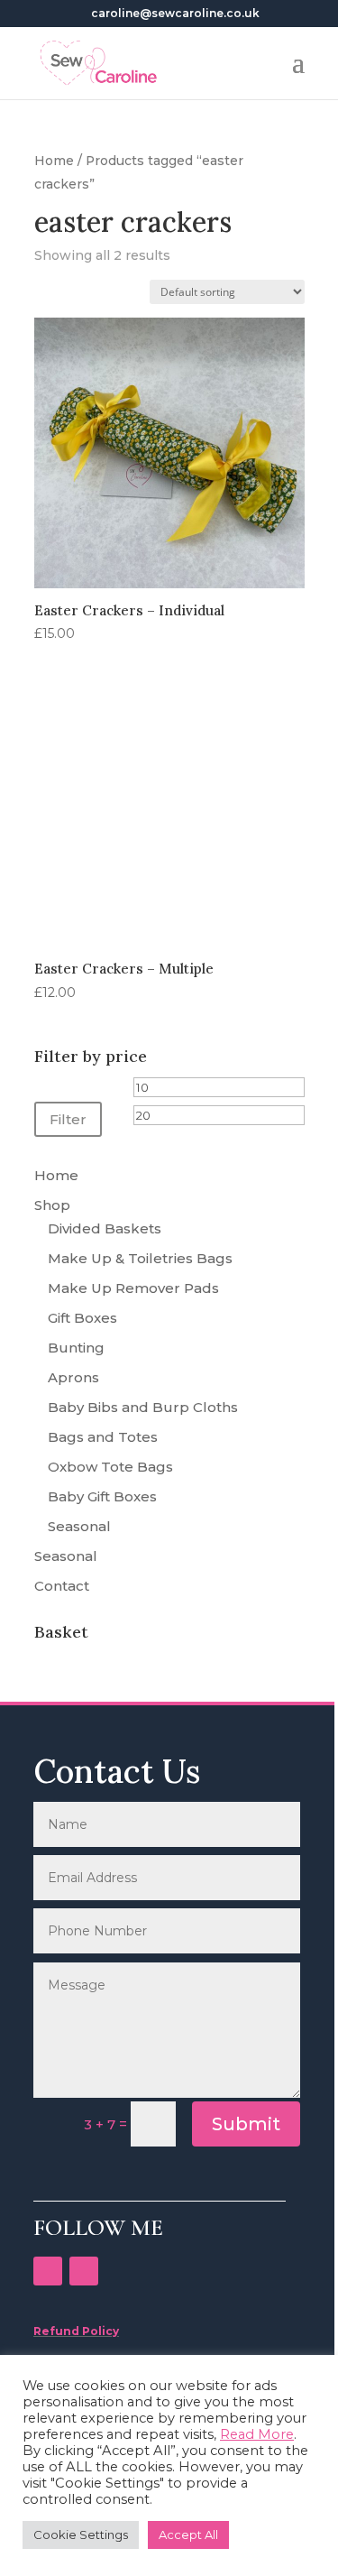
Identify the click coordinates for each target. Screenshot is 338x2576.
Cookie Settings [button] (81, 2534)
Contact (62, 1586)
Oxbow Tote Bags (110, 1467)
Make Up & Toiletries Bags (140, 1258)
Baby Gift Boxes (102, 1496)
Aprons (73, 1377)
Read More (257, 2434)
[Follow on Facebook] (48, 2271)
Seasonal (79, 1526)
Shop (52, 1205)
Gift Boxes (82, 1318)
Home (54, 161)
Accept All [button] (188, 2534)
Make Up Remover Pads (133, 1288)
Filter (68, 1119)
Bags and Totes (103, 1437)
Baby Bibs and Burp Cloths (143, 1407)
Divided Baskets (105, 1228)
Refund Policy (76, 2331)
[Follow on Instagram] (84, 2271)
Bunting (76, 1348)
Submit (246, 2124)
